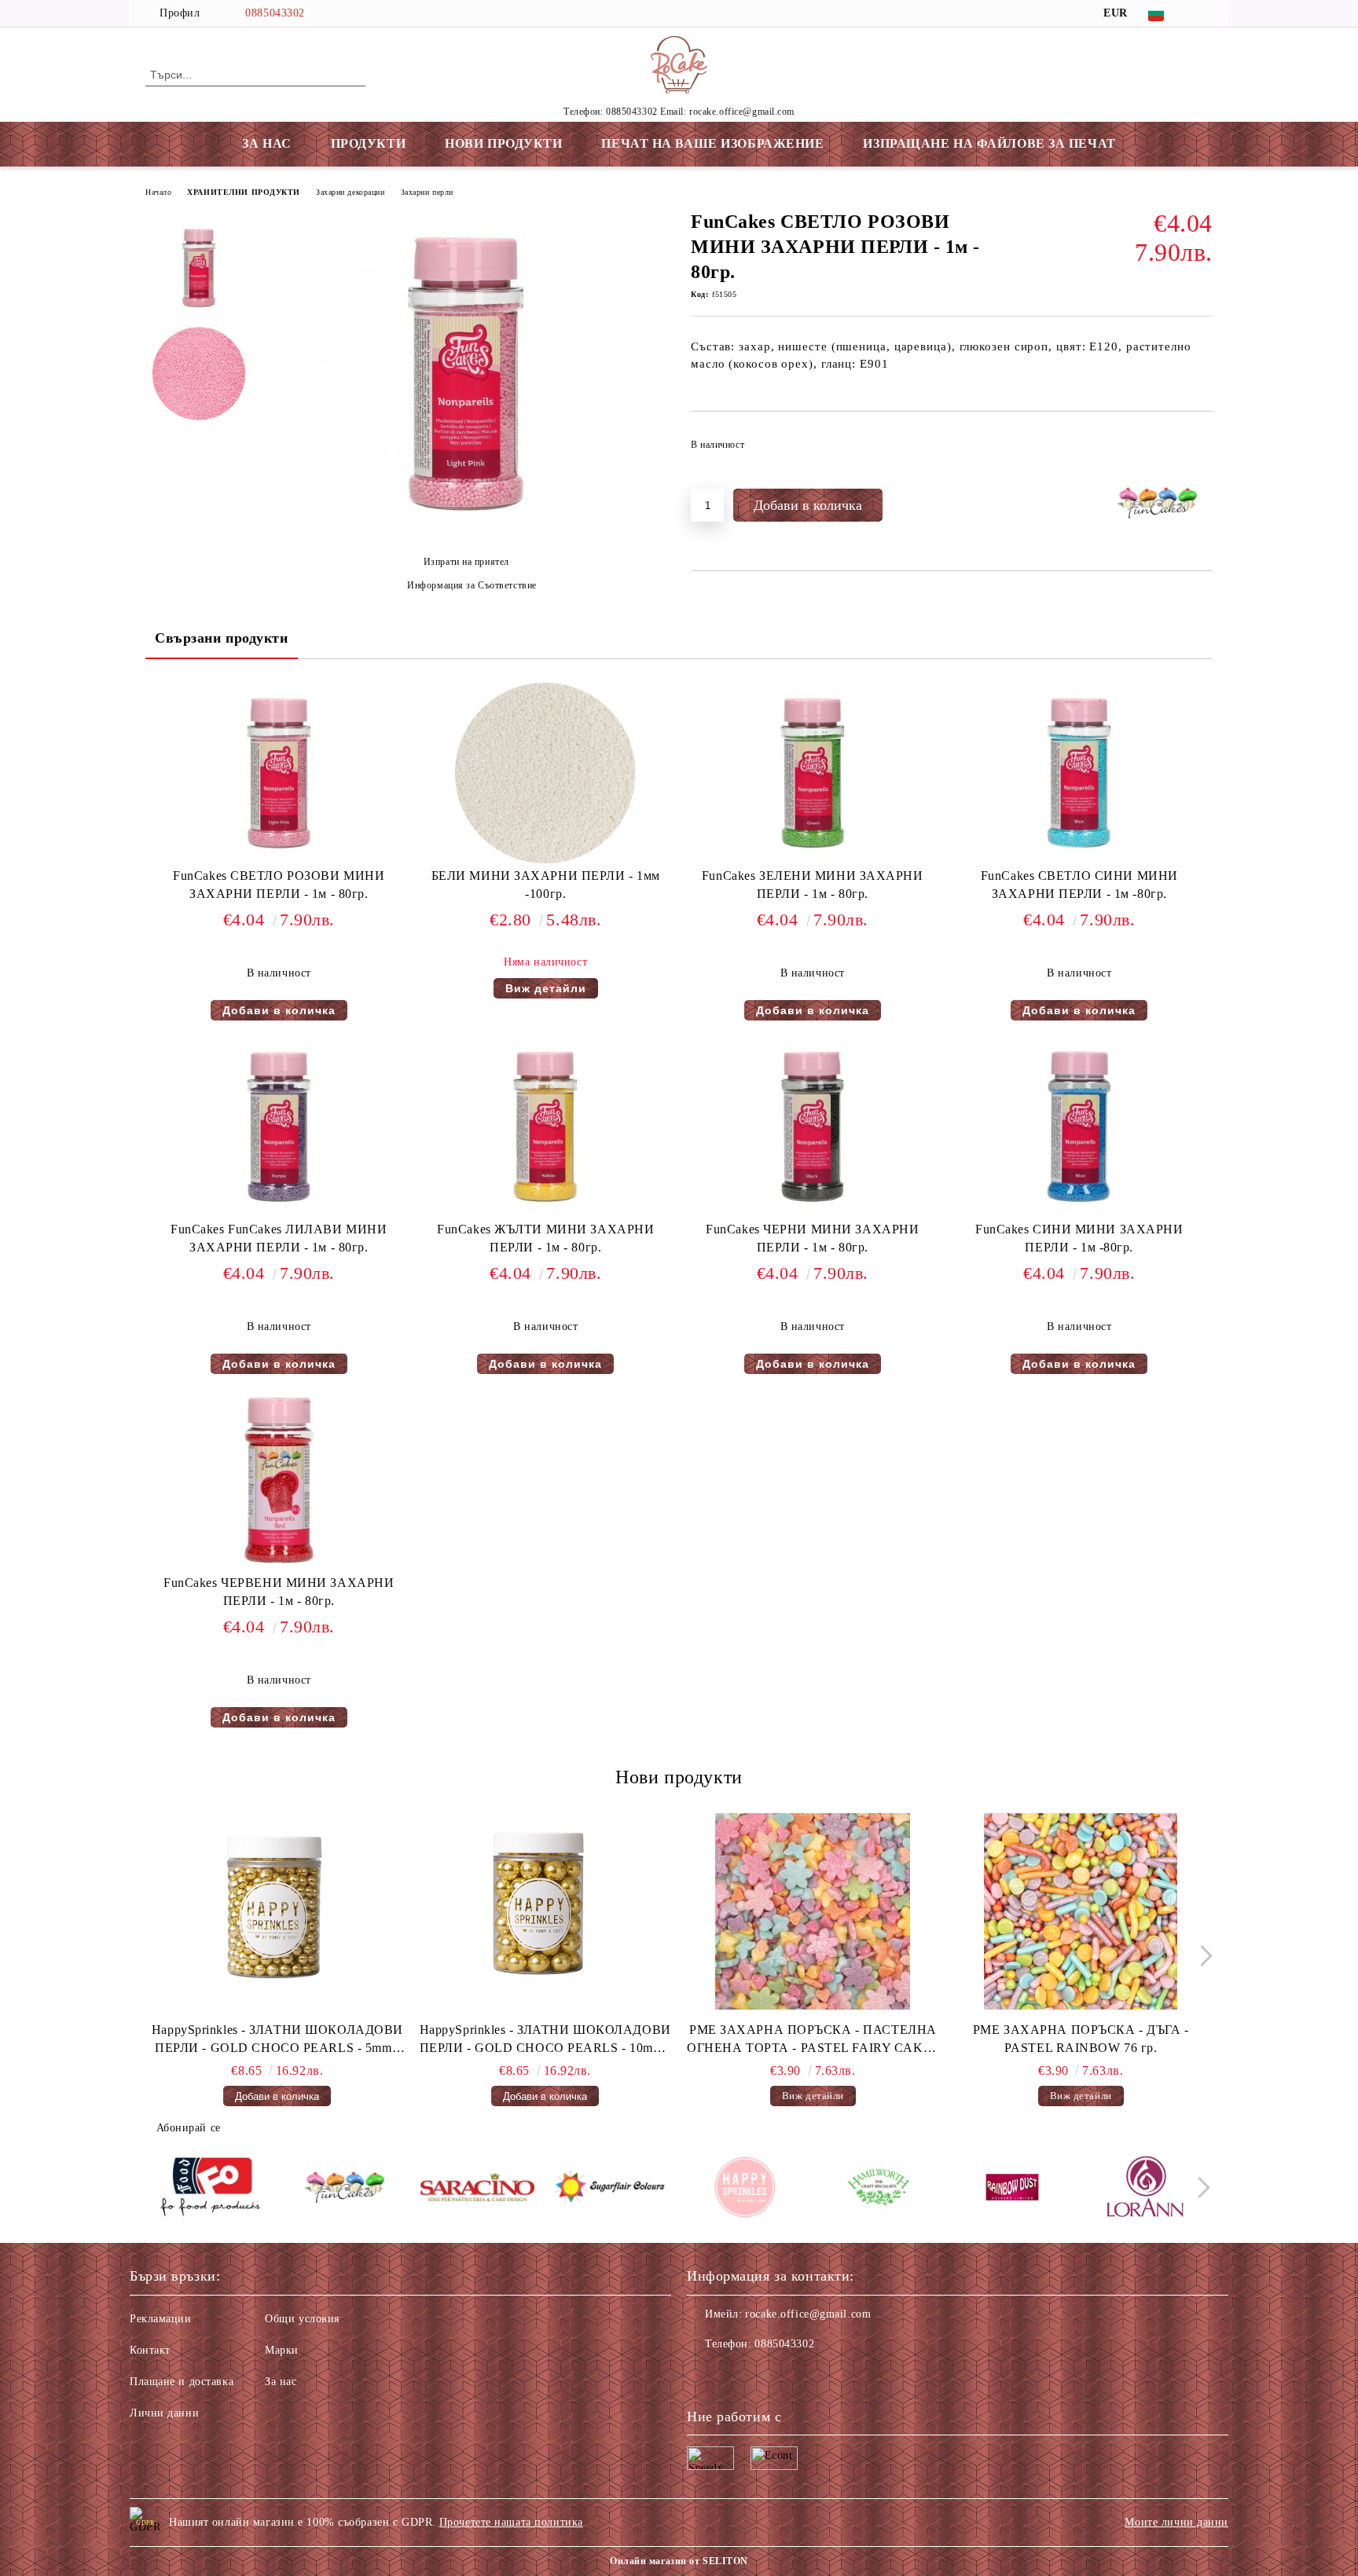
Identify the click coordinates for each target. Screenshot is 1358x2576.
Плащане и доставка (182, 2382)
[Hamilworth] (878, 2189)
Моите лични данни (1176, 2522)
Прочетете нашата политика (511, 2522)
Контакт (150, 2350)
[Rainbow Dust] (1012, 2189)
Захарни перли (427, 192)
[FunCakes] (344, 2189)
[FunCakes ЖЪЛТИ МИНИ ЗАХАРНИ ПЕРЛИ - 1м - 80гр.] (545, 1127)
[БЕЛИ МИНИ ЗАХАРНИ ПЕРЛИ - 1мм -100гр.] (545, 773)
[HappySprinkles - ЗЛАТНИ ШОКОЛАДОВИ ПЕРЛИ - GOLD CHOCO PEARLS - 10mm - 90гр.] (545, 1911)
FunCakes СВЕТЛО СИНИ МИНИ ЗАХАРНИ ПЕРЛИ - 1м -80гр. (1079, 885)
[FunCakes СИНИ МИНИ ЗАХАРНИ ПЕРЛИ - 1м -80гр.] (1079, 1127)
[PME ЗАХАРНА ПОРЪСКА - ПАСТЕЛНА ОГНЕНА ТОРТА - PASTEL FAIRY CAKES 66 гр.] (813, 1911)
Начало (158, 192)
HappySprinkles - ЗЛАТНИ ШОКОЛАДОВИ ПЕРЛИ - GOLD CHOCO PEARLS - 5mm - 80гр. (277, 2040)
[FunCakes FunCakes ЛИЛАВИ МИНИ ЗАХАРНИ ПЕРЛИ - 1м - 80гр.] (279, 1127)
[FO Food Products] (210, 2189)
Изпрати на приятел (466, 562)
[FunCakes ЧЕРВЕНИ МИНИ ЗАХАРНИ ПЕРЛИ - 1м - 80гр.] (279, 1480)
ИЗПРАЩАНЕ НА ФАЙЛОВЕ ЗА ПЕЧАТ (989, 143)
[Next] (1202, 1956)
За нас (281, 2382)
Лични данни (164, 2413)
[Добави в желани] (1201, 449)
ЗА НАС (266, 143)
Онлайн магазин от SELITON (679, 2561)
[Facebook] (1204, 13)
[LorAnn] (1145, 2189)
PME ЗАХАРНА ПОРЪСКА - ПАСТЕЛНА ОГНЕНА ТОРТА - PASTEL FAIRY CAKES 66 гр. (813, 2040)
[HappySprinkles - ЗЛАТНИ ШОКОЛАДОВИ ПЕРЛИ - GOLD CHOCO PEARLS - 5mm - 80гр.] (277, 1911)
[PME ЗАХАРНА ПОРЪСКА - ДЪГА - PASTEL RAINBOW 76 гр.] (1081, 1911)
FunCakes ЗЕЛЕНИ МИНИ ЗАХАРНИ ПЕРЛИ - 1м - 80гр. (813, 885)
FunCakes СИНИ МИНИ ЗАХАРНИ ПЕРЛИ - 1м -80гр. (1079, 1238)
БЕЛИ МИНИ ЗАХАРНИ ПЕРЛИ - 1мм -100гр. (546, 885)
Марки (282, 2350)
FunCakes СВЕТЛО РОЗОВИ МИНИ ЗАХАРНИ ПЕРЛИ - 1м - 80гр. (279, 885)
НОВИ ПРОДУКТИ (503, 143)
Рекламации (161, 2319)
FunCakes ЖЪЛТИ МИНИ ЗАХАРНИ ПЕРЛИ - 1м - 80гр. (545, 1238)
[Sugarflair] (611, 2189)
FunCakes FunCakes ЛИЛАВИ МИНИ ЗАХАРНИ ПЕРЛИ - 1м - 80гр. (279, 1238)
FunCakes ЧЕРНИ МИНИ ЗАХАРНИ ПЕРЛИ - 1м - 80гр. (812, 1238)
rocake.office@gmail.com (808, 2314)
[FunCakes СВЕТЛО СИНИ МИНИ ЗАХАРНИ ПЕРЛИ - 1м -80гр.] (1079, 773)
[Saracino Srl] (477, 2190)
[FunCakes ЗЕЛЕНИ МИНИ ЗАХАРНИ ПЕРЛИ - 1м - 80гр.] (813, 773)
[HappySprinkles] (745, 2189)
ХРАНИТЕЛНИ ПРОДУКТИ (244, 192)
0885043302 (275, 13)
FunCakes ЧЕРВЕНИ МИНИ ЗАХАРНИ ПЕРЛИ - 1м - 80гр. (279, 1592)
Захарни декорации (351, 192)
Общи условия (302, 2319)
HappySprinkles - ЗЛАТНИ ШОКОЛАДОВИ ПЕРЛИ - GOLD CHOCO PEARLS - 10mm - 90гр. (545, 2040)
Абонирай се (189, 2128)
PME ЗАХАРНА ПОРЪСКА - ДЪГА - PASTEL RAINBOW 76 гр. (1081, 2039)
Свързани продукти (222, 638)
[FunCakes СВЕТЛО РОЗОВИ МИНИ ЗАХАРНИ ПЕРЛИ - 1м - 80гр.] (466, 535)
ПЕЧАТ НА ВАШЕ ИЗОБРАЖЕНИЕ (712, 143)
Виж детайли (546, 988)
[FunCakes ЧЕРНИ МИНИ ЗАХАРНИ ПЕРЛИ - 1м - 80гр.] (813, 1127)
